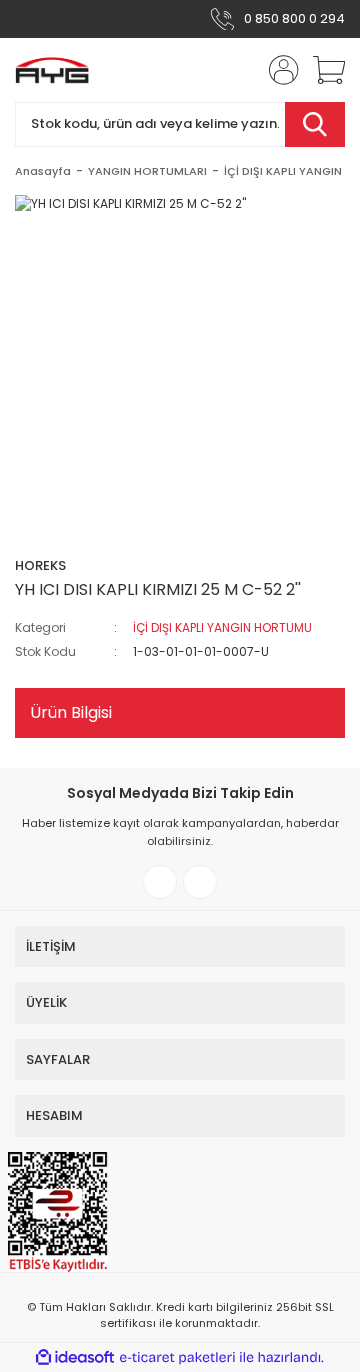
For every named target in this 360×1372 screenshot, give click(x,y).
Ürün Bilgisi (71, 712)
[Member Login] (278, 70)
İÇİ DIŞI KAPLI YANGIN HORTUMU (222, 627)
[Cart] (322, 70)
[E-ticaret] (177, 1358)
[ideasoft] (75, 1357)
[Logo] (52, 70)
